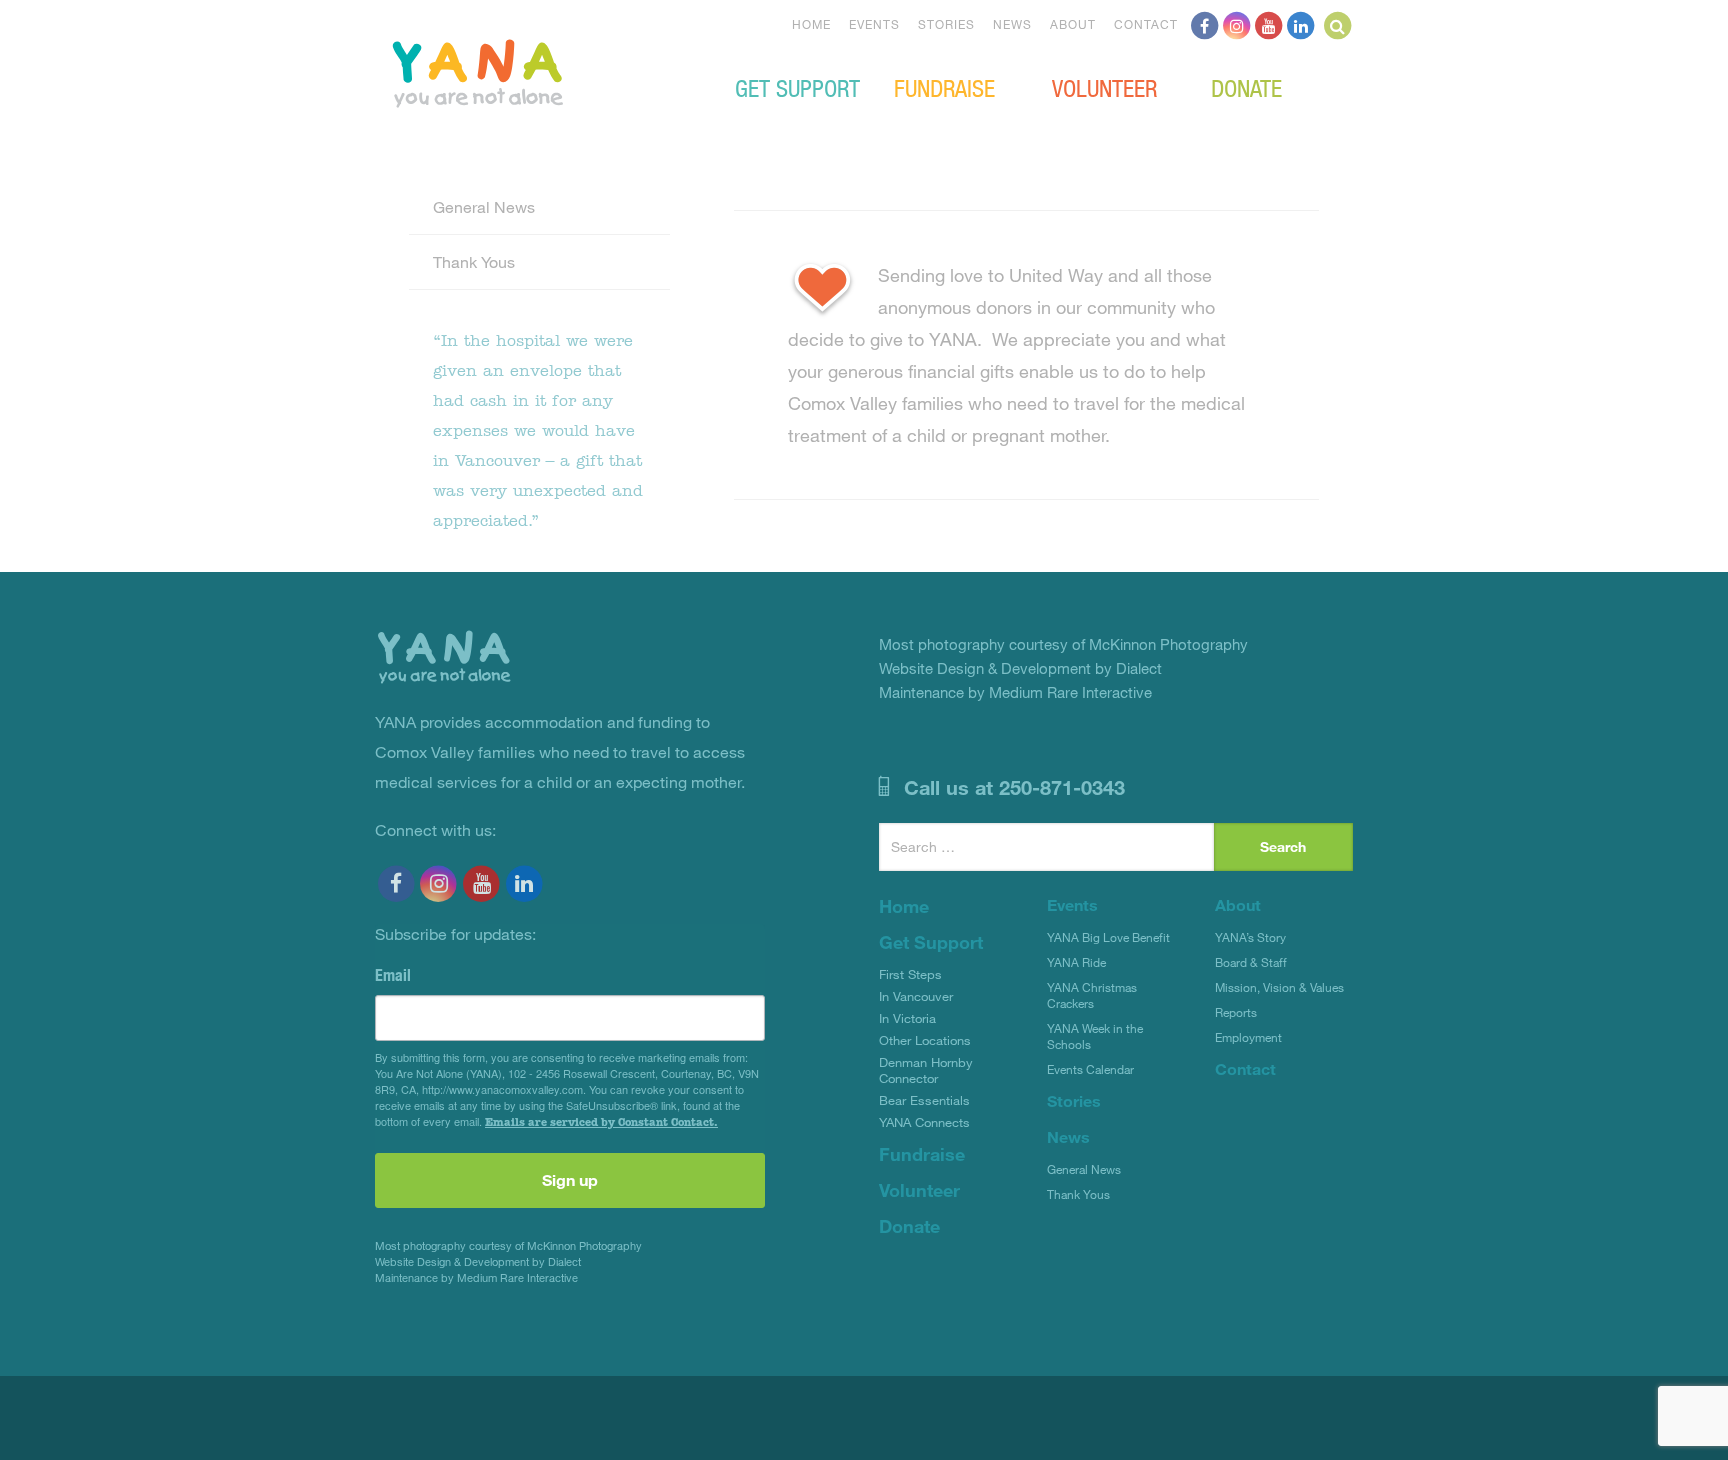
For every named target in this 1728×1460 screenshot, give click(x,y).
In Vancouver (916, 996)
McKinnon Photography (584, 1245)
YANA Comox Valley (545, 71)
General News (484, 206)
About (1073, 24)
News (1012, 24)
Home (811, 24)
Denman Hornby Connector (926, 1070)
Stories (946, 24)
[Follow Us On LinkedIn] (1301, 24)
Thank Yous (474, 261)
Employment (1248, 1037)
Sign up (570, 1179)
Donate (1246, 87)
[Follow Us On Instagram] (1237, 24)
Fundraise (944, 87)
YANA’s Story (1250, 937)
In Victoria (907, 1018)
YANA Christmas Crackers (1092, 995)
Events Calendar (1090, 1069)
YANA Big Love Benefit (1108, 937)
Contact (1146, 24)
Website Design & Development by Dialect (478, 1261)
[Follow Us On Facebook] (1205, 24)
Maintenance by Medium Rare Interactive (476, 1277)
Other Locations (925, 1040)
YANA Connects (924, 1122)
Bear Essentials (924, 1100)
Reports (1236, 1012)
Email (393, 975)
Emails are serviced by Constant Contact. (601, 1122)
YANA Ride (1076, 962)
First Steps (910, 974)
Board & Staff (1251, 962)
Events (874, 24)
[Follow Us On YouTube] (1269, 24)
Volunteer (1104, 87)
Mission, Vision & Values (1279, 987)
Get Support (797, 87)
